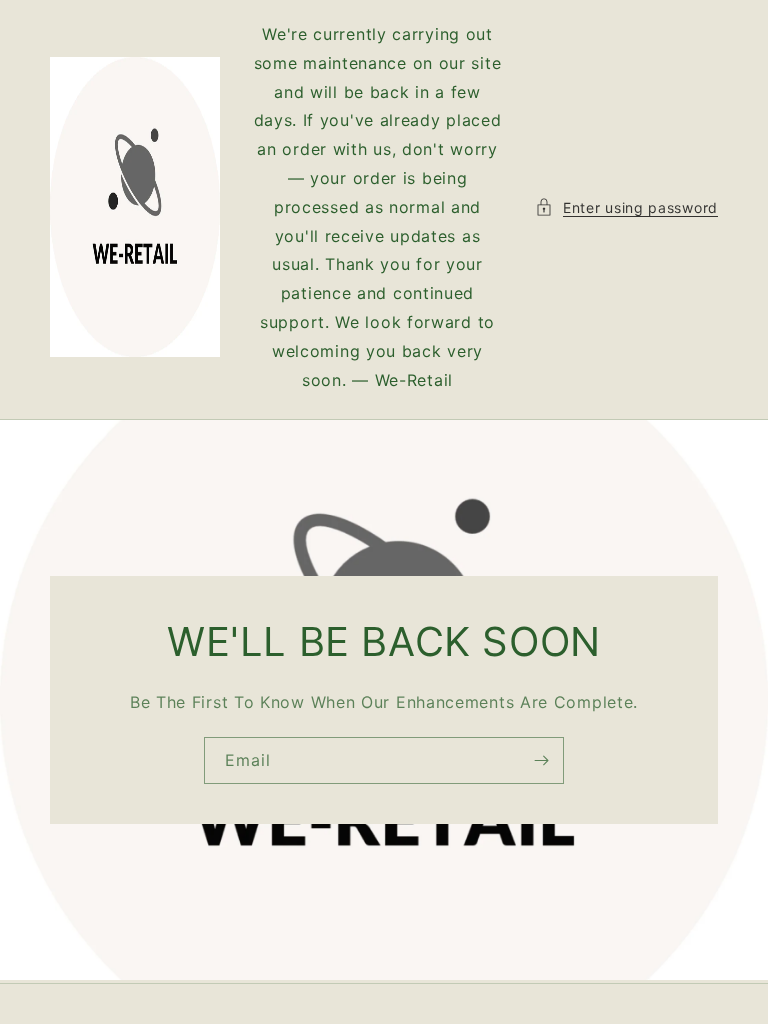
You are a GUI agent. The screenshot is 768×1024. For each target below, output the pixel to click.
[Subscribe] (541, 760)
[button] (626, 207)
